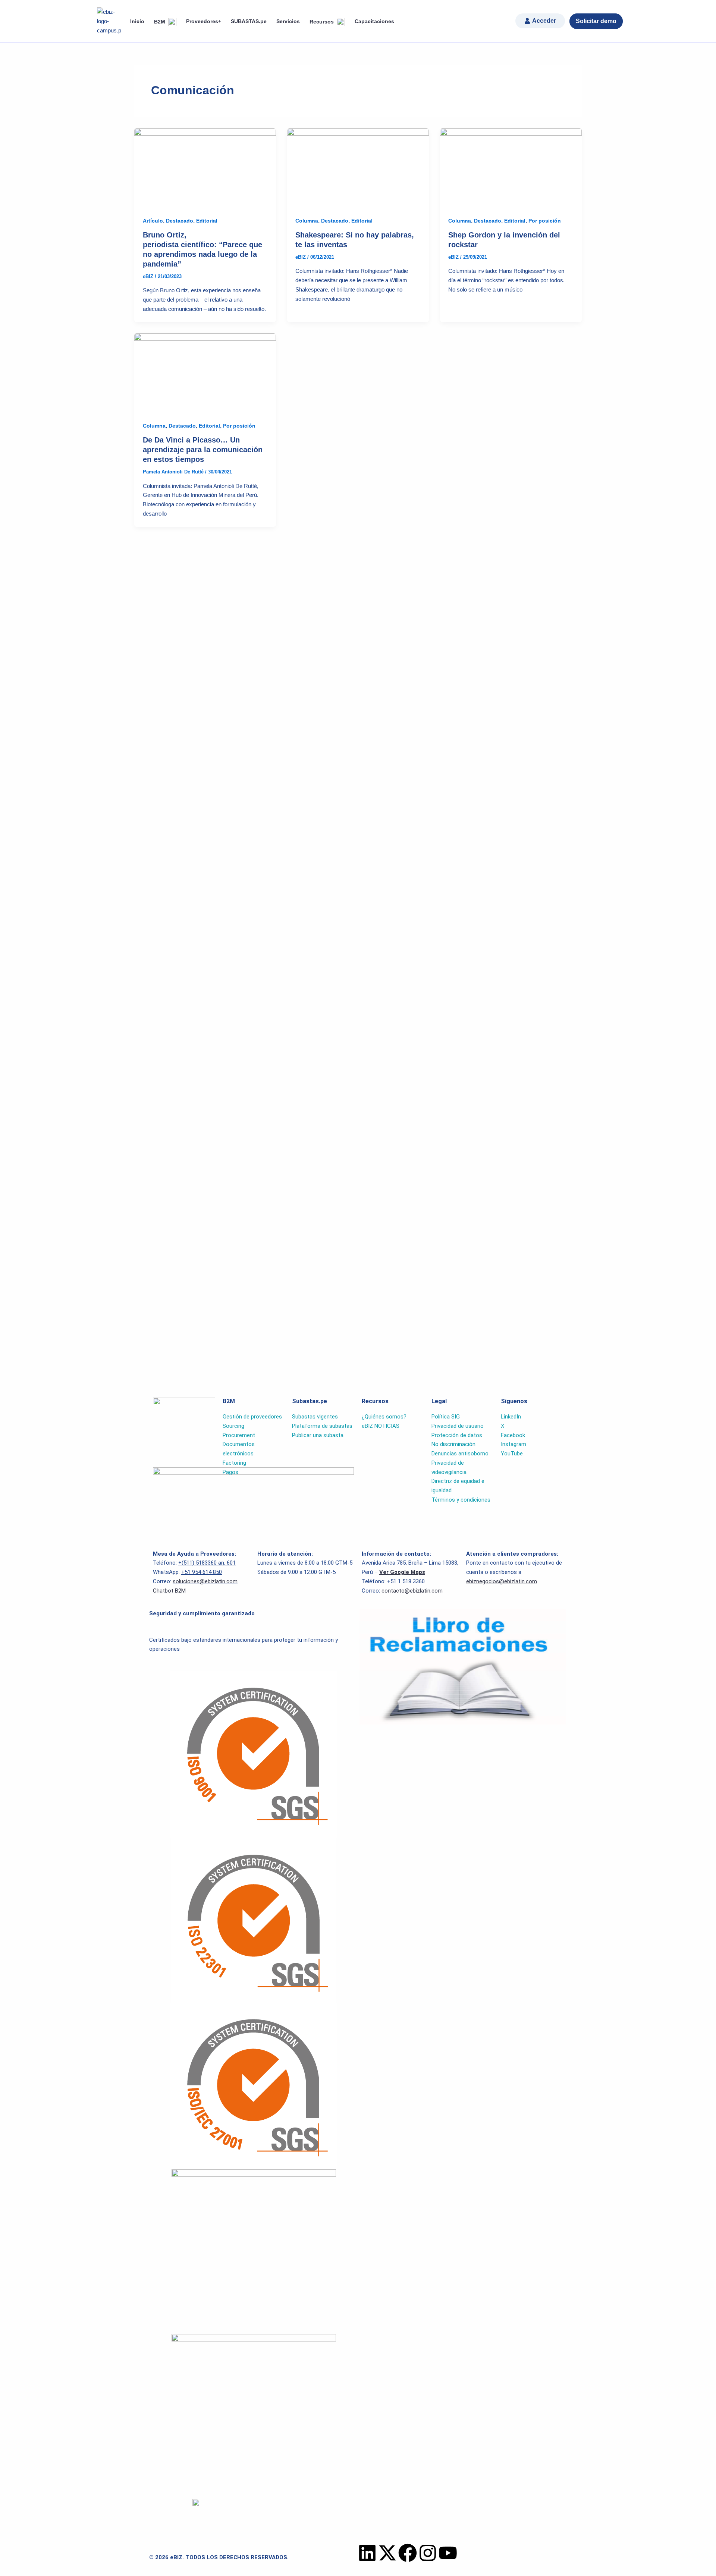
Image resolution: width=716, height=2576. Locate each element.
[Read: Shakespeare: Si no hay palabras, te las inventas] (358, 168)
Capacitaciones (374, 21)
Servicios (288, 21)
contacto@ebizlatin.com (412, 1591)
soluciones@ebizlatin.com (205, 1581)
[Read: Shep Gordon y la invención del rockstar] (511, 168)
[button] (540, 21)
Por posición (545, 221)
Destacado (180, 221)
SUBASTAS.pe (249, 21)
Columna (307, 221)
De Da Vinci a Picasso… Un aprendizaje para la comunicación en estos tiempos (203, 450)
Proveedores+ (204, 21)
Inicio (137, 21)
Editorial (207, 221)
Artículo (153, 221)
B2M (160, 22)
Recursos (322, 22)
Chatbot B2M (169, 1591)
